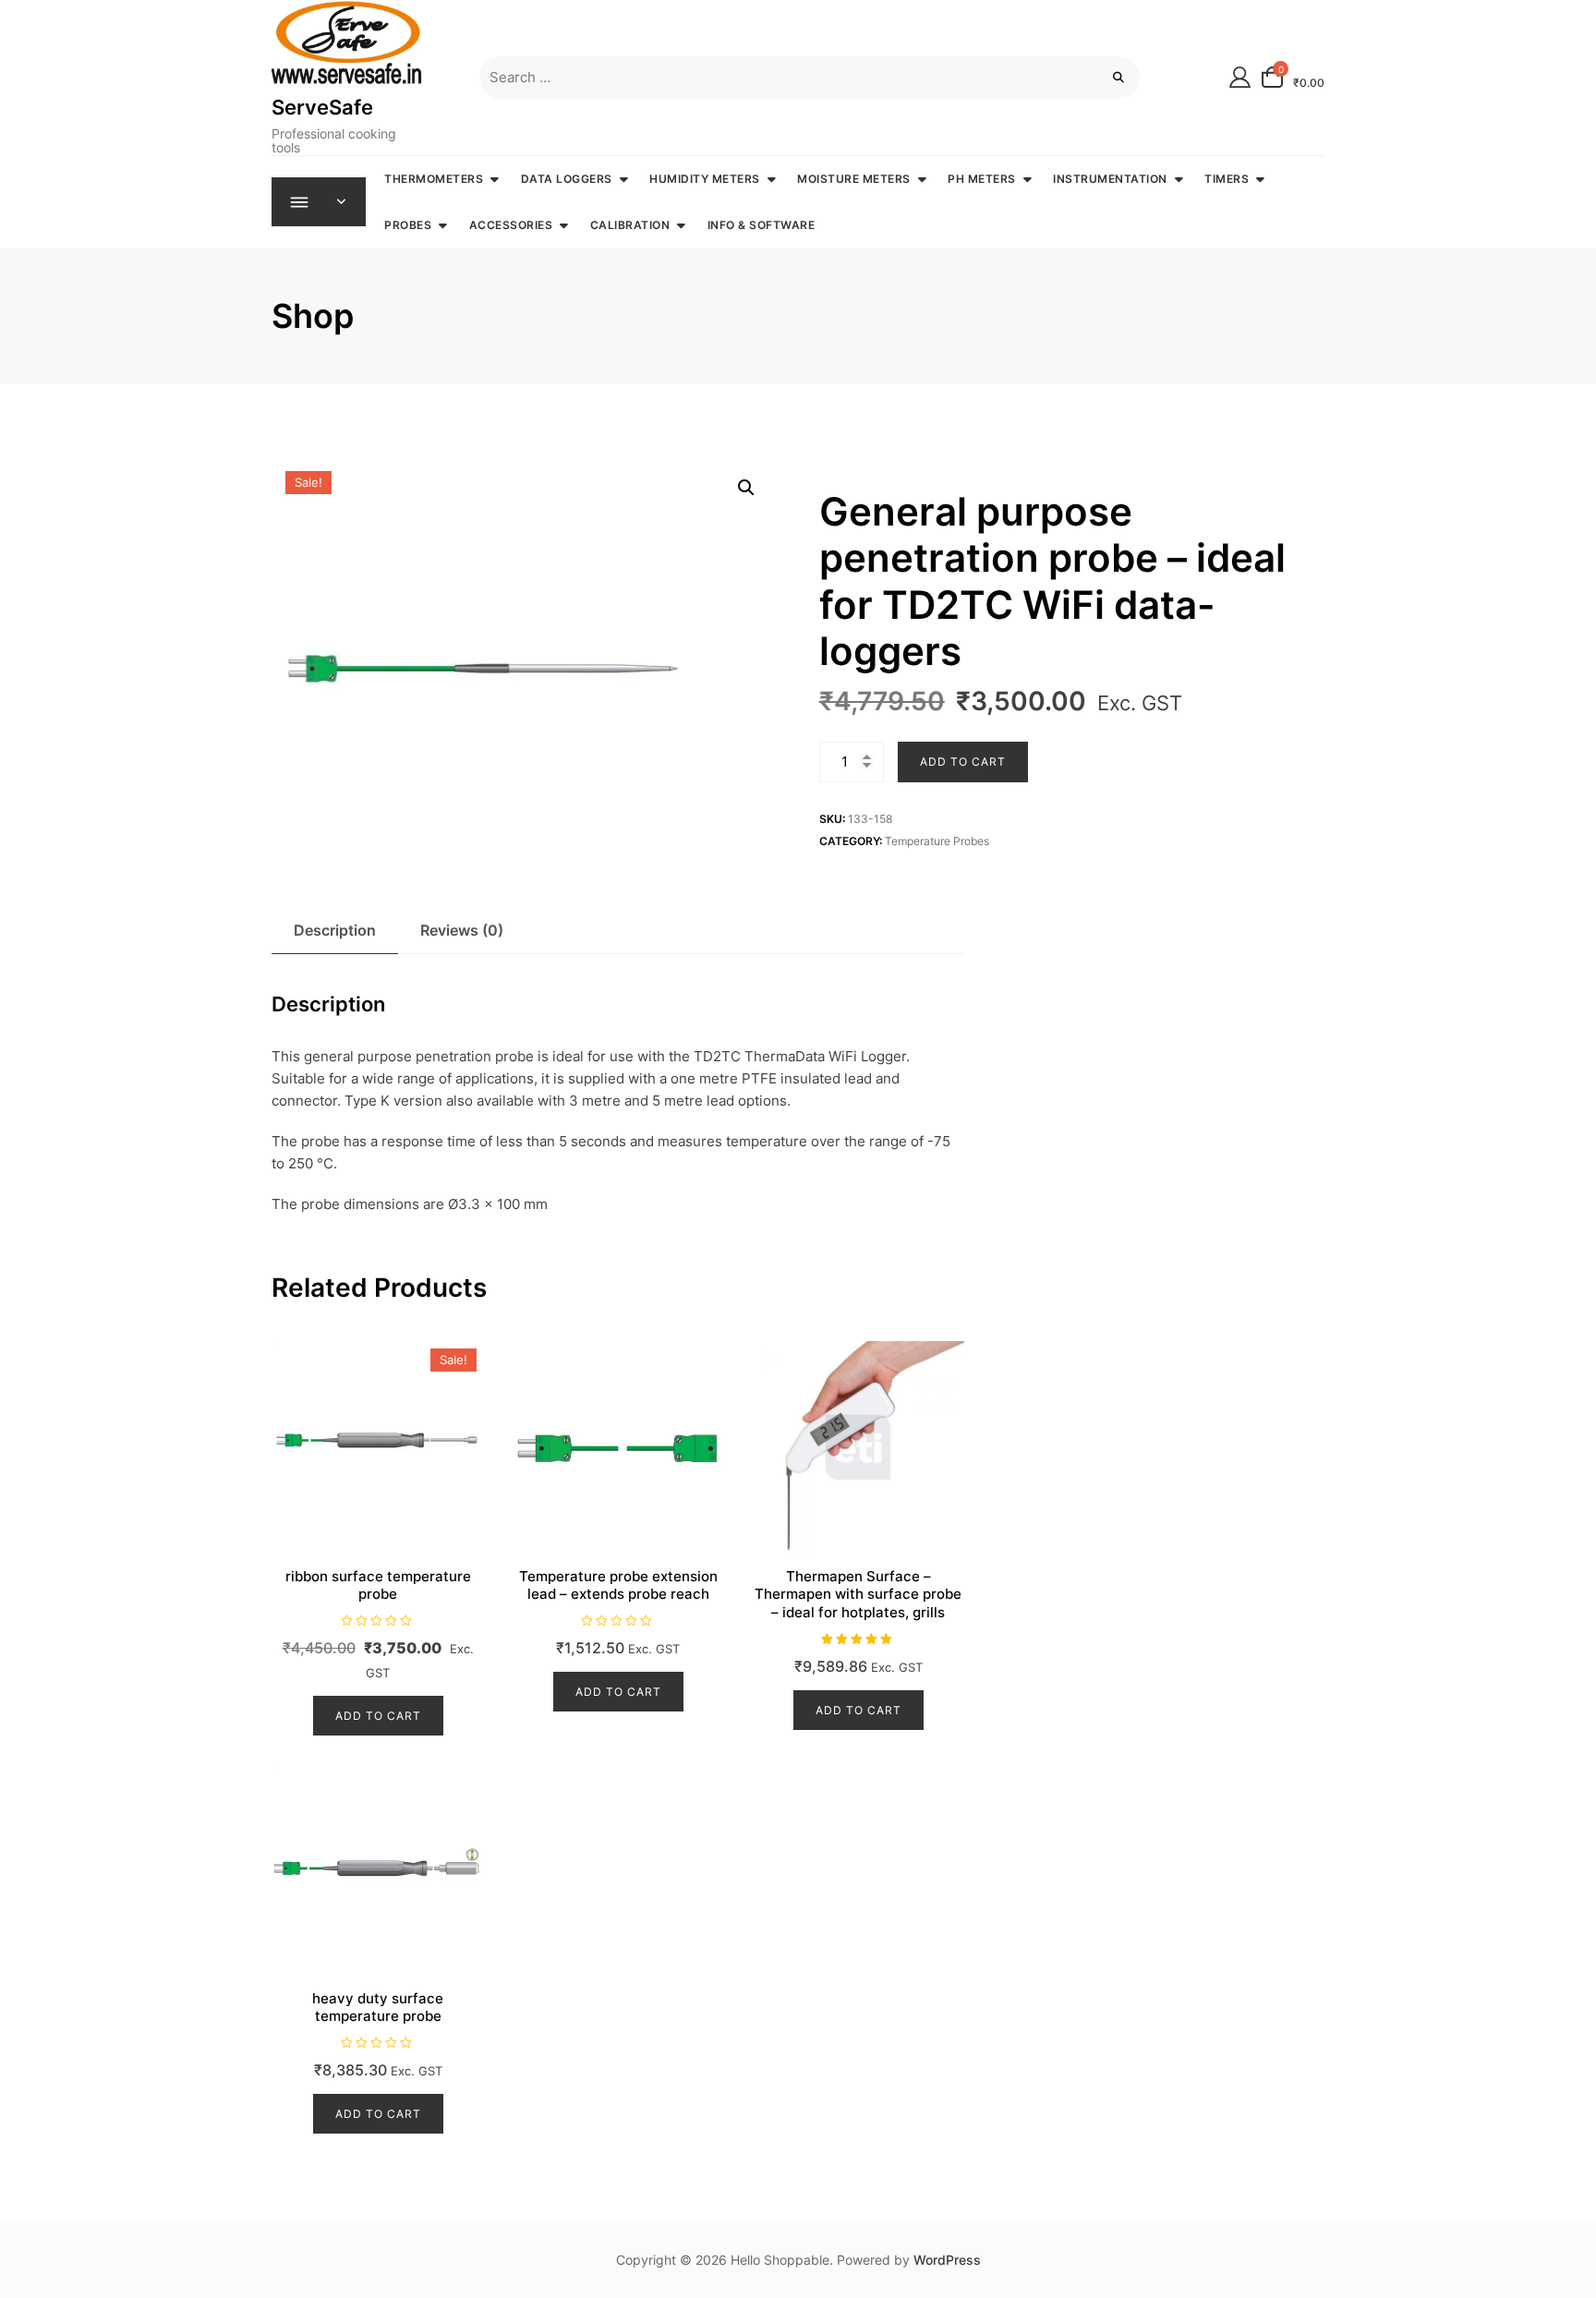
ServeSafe (322, 107)
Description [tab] (335, 930)
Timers (1227, 179)
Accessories (511, 225)
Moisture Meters (854, 179)
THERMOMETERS (434, 179)
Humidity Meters (705, 179)
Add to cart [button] (378, 1716)
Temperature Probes (937, 841)
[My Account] (1240, 77)
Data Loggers (567, 179)
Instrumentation (1110, 179)
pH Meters (982, 179)
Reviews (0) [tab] (462, 930)
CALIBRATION (630, 225)
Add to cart (963, 762)
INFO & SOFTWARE (762, 225)
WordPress (947, 2260)
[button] (746, 488)
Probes (408, 225)
